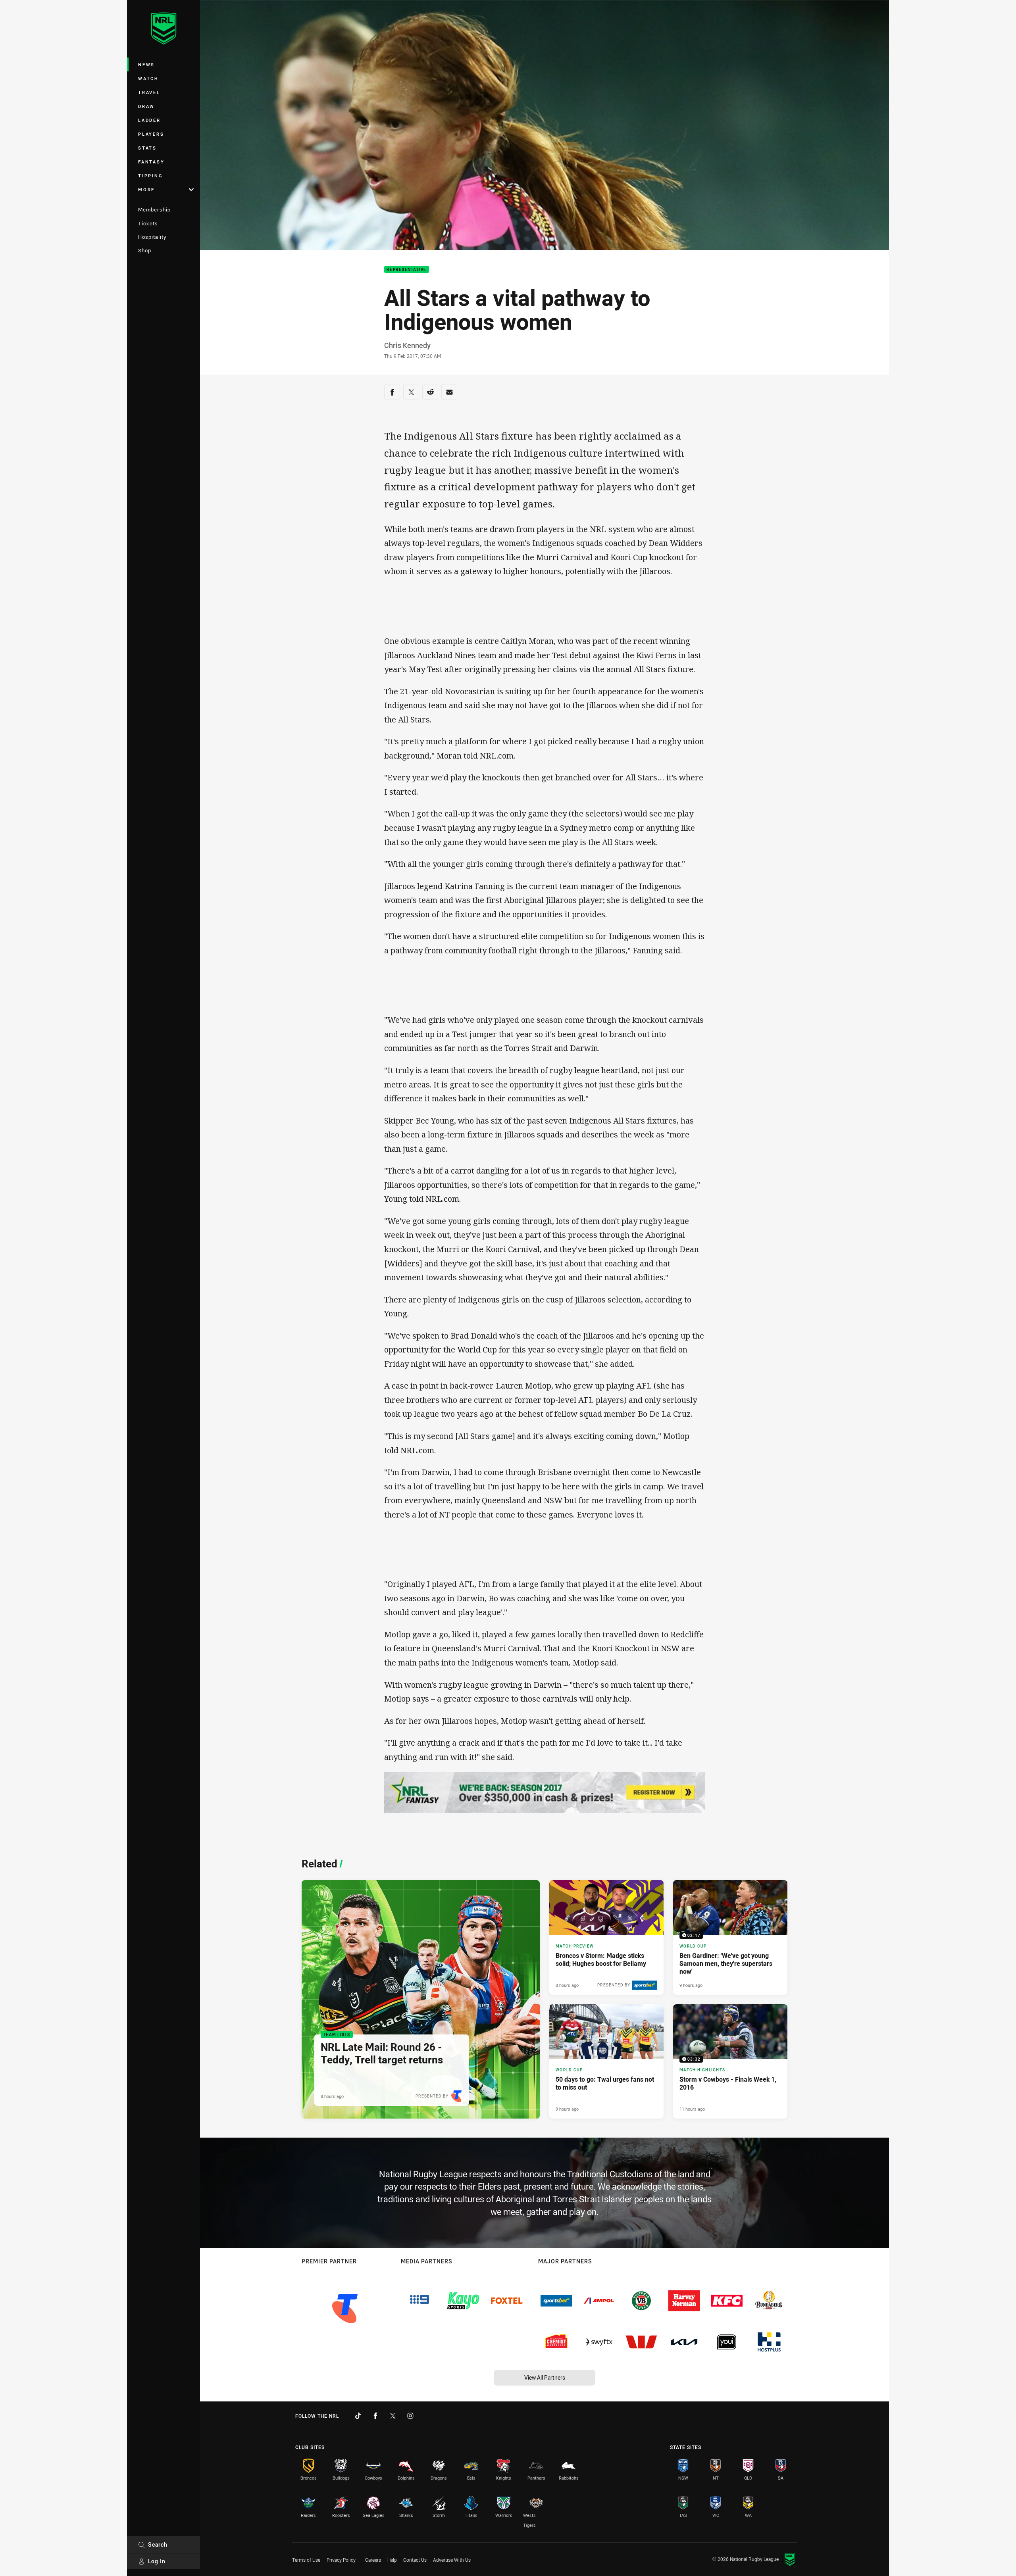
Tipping (150, 176)
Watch (148, 78)
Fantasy (151, 162)
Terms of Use (306, 2560)
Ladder (149, 120)
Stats (147, 148)
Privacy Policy (341, 2560)
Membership (154, 209)
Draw (146, 106)
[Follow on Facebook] (375, 2416)
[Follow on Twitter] (393, 2416)
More (146, 189)
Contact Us (415, 2560)
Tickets (148, 223)
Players (151, 134)
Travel (149, 92)
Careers (373, 2560)
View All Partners (545, 2377)
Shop (145, 250)
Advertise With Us (452, 2560)
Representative (407, 270)
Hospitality (152, 237)
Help (392, 2560)
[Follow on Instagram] (410, 2416)
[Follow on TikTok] (358, 2416)
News (146, 64)
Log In (157, 2561)
